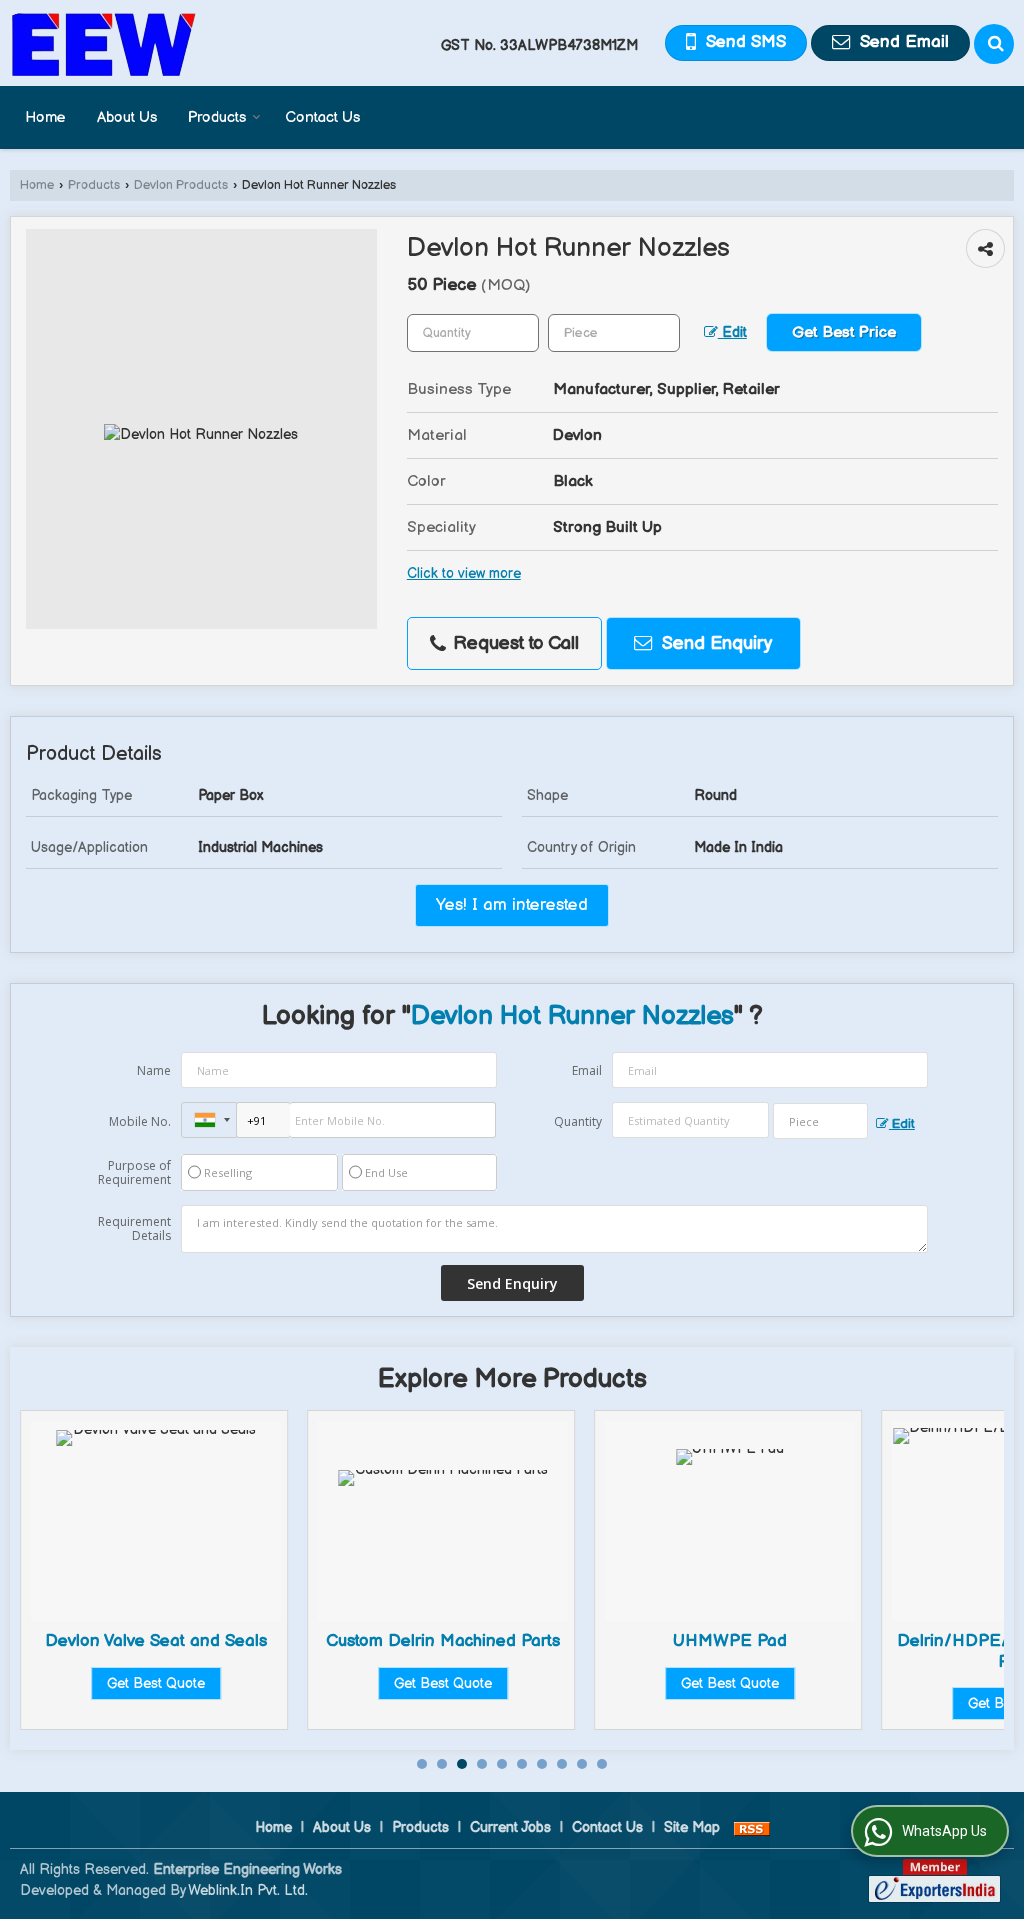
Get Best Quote (156, 1683)
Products (217, 117)
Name (154, 1070)
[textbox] (614, 333)
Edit (732, 333)
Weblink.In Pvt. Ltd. (248, 1890)
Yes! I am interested (512, 905)
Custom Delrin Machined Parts (443, 1641)
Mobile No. (140, 1121)
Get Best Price (844, 332)
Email (587, 1070)
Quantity (578, 1121)
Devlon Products (181, 185)
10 (602, 1764)
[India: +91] (209, 1120)
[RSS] (752, 1827)
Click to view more (464, 574)
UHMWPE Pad (730, 1641)
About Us (127, 117)
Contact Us (322, 117)
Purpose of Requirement (134, 1173)
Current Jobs (510, 1827)
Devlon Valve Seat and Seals (156, 1641)
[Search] (994, 44)
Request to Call (513, 643)
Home (45, 117)
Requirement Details (134, 1229)
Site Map (692, 1827)
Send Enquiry (714, 643)
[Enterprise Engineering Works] (104, 43)
